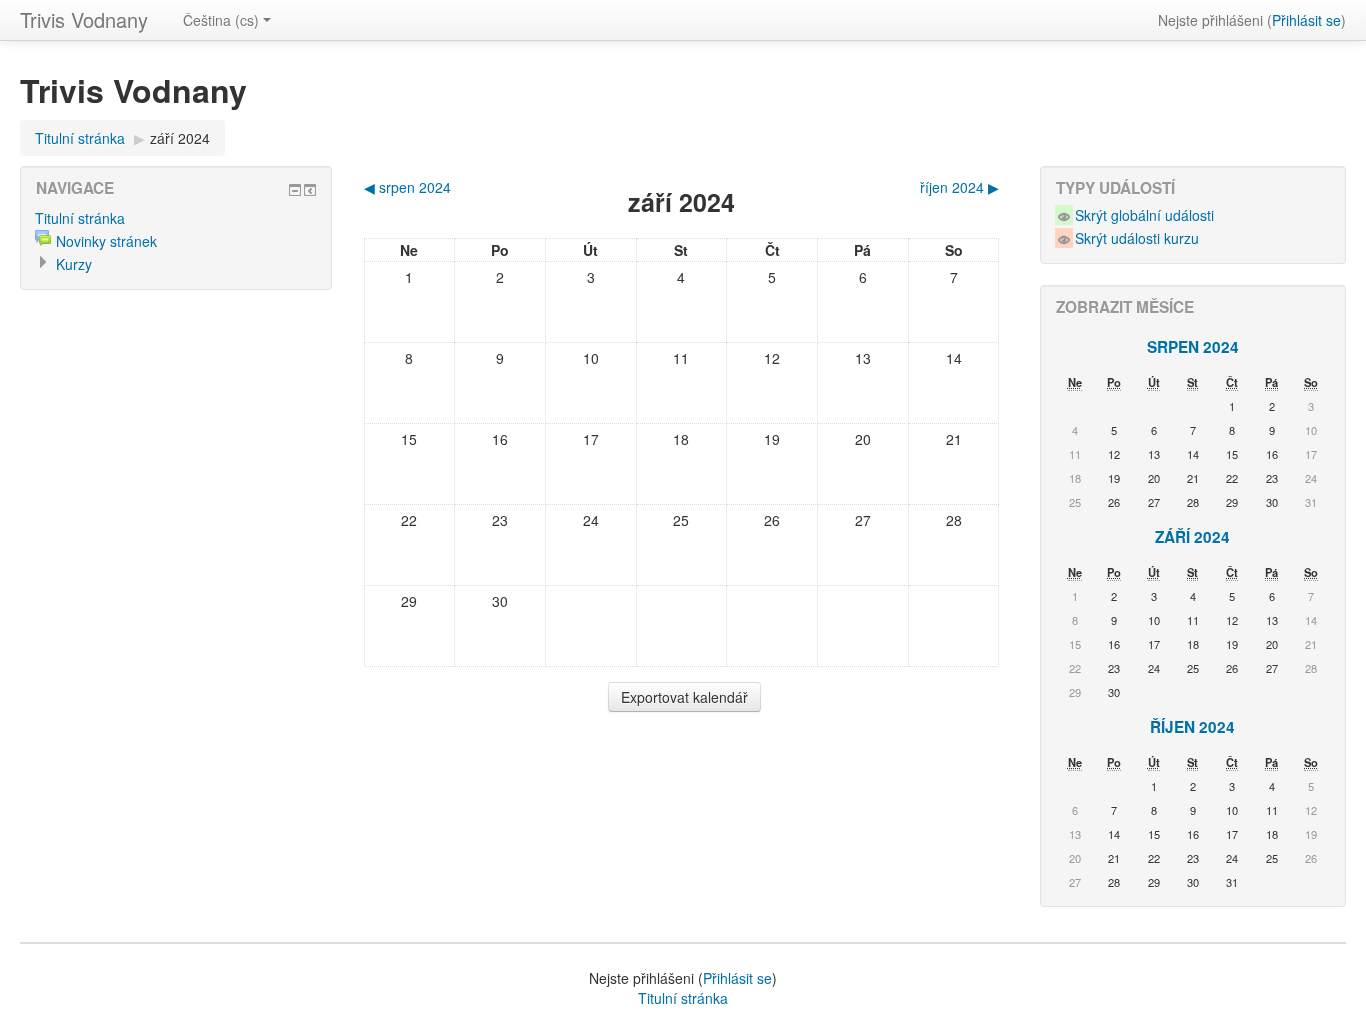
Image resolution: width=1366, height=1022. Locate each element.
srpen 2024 (1193, 347)
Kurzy (74, 264)
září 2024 (180, 138)
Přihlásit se (1306, 20)
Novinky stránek (106, 241)
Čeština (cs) (221, 20)
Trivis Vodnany (84, 19)
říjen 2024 (1192, 727)
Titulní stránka (80, 138)
